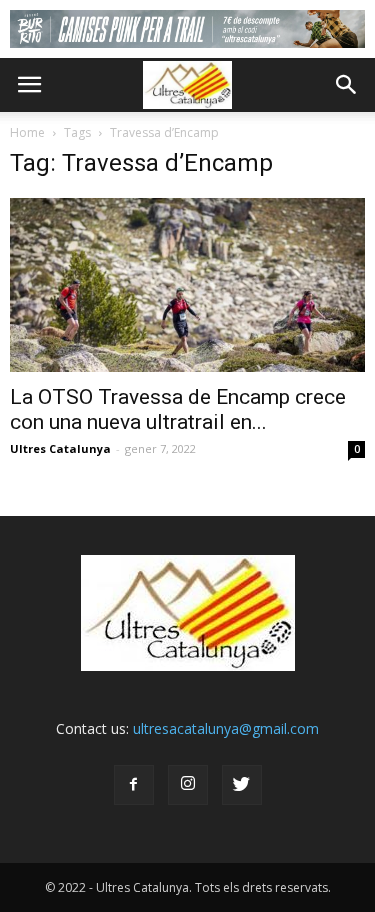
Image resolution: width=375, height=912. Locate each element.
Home (27, 132)
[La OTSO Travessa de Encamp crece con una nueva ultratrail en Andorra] (187, 285)
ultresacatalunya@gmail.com (226, 728)
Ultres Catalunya (60, 448)
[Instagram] (188, 785)
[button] (347, 85)
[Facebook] (134, 785)
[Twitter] (242, 785)
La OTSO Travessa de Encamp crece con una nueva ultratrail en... (178, 409)
